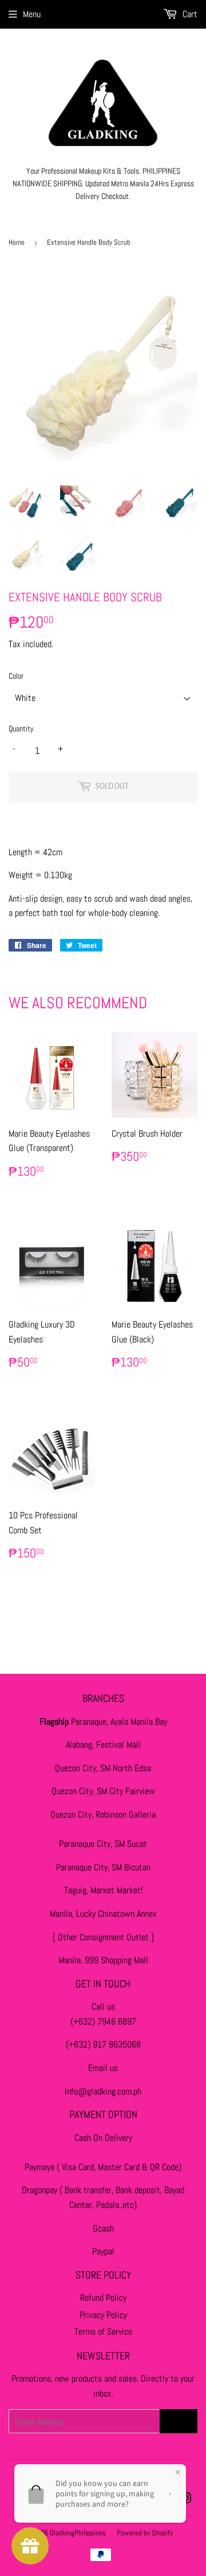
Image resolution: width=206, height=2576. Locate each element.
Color (16, 676)
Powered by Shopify (145, 2533)
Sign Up (179, 2421)
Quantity (21, 729)
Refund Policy (103, 2298)
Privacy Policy (103, 2315)
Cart (189, 14)
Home (17, 242)
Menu (32, 14)
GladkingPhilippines (78, 2533)
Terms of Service (103, 2332)
